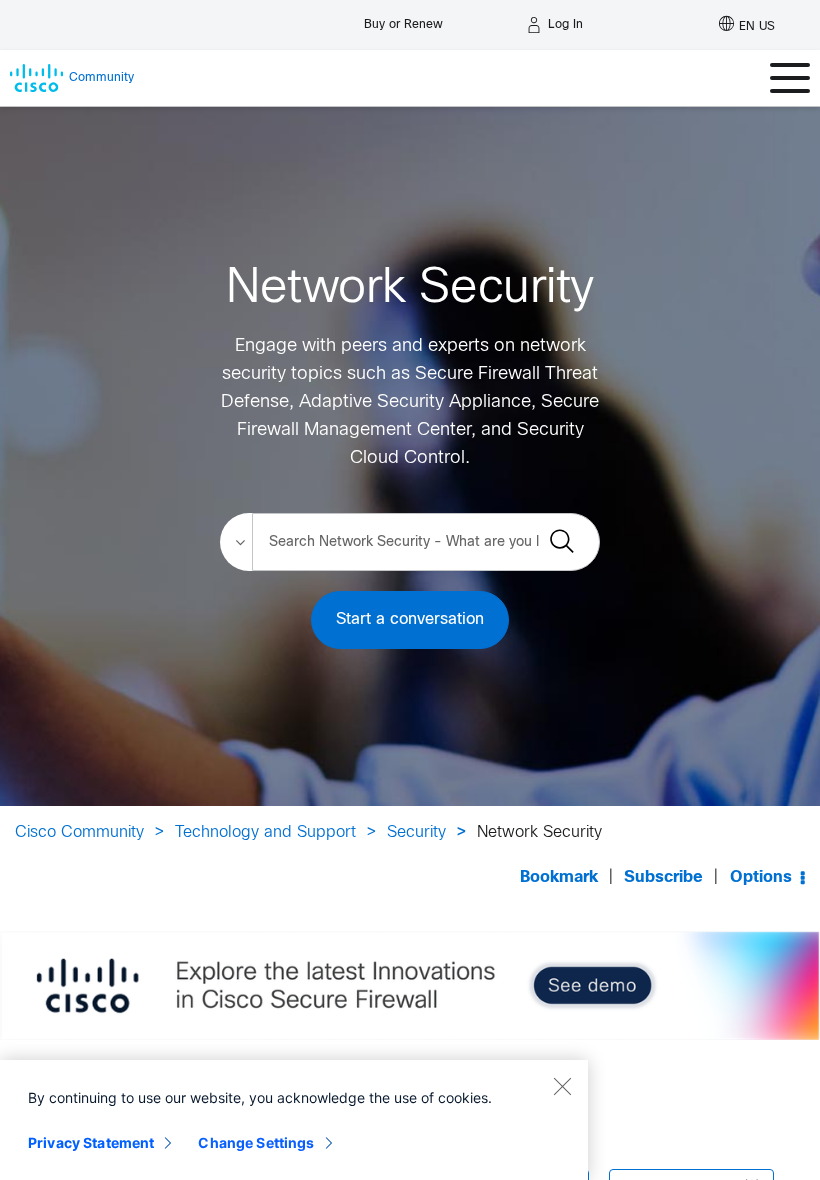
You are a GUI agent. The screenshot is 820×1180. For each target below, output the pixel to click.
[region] (294, 1120)
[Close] (562, 1086)
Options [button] (761, 877)
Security (416, 832)
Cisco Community (79, 832)
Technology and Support (265, 832)
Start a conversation (410, 619)
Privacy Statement (91, 1142)
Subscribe (663, 877)
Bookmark (559, 877)
